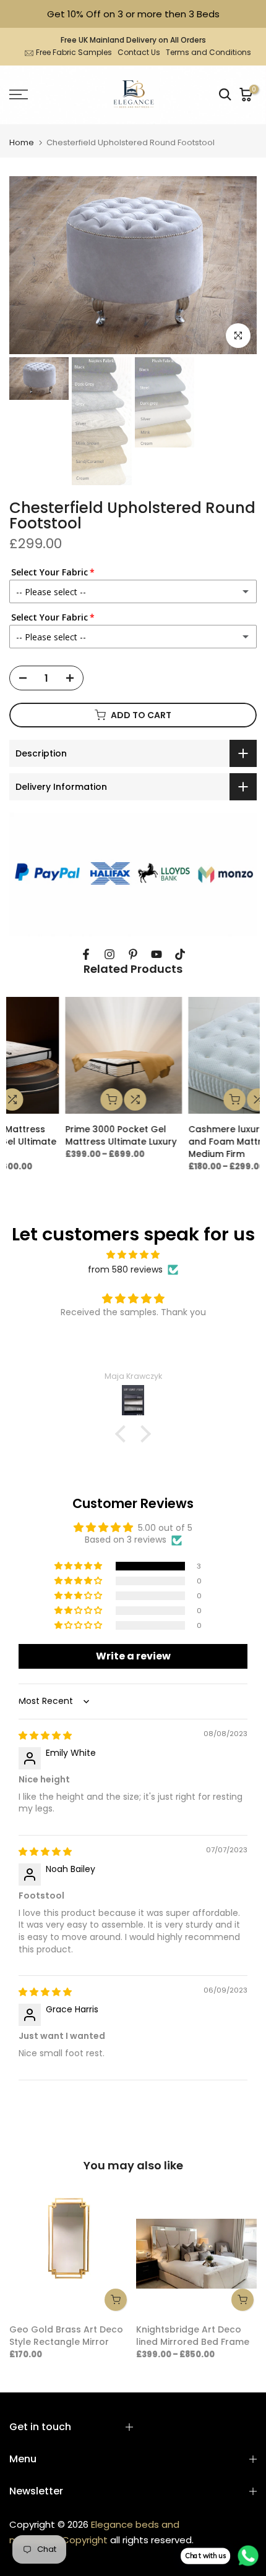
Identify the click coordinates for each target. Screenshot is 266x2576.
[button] (124, 1434)
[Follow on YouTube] (157, 954)
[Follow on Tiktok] (180, 954)
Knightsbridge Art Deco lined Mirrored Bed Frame (193, 2336)
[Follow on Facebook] (86, 954)
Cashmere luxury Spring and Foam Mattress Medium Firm (66, 1142)
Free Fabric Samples (74, 52)
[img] (133, 1255)
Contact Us (139, 52)
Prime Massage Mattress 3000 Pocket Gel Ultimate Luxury (193, 1142)
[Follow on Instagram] (109, 954)
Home (22, 142)
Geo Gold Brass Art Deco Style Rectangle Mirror (66, 2336)
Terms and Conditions (208, 52)
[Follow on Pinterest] (133, 954)
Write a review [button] (133, 1656)
